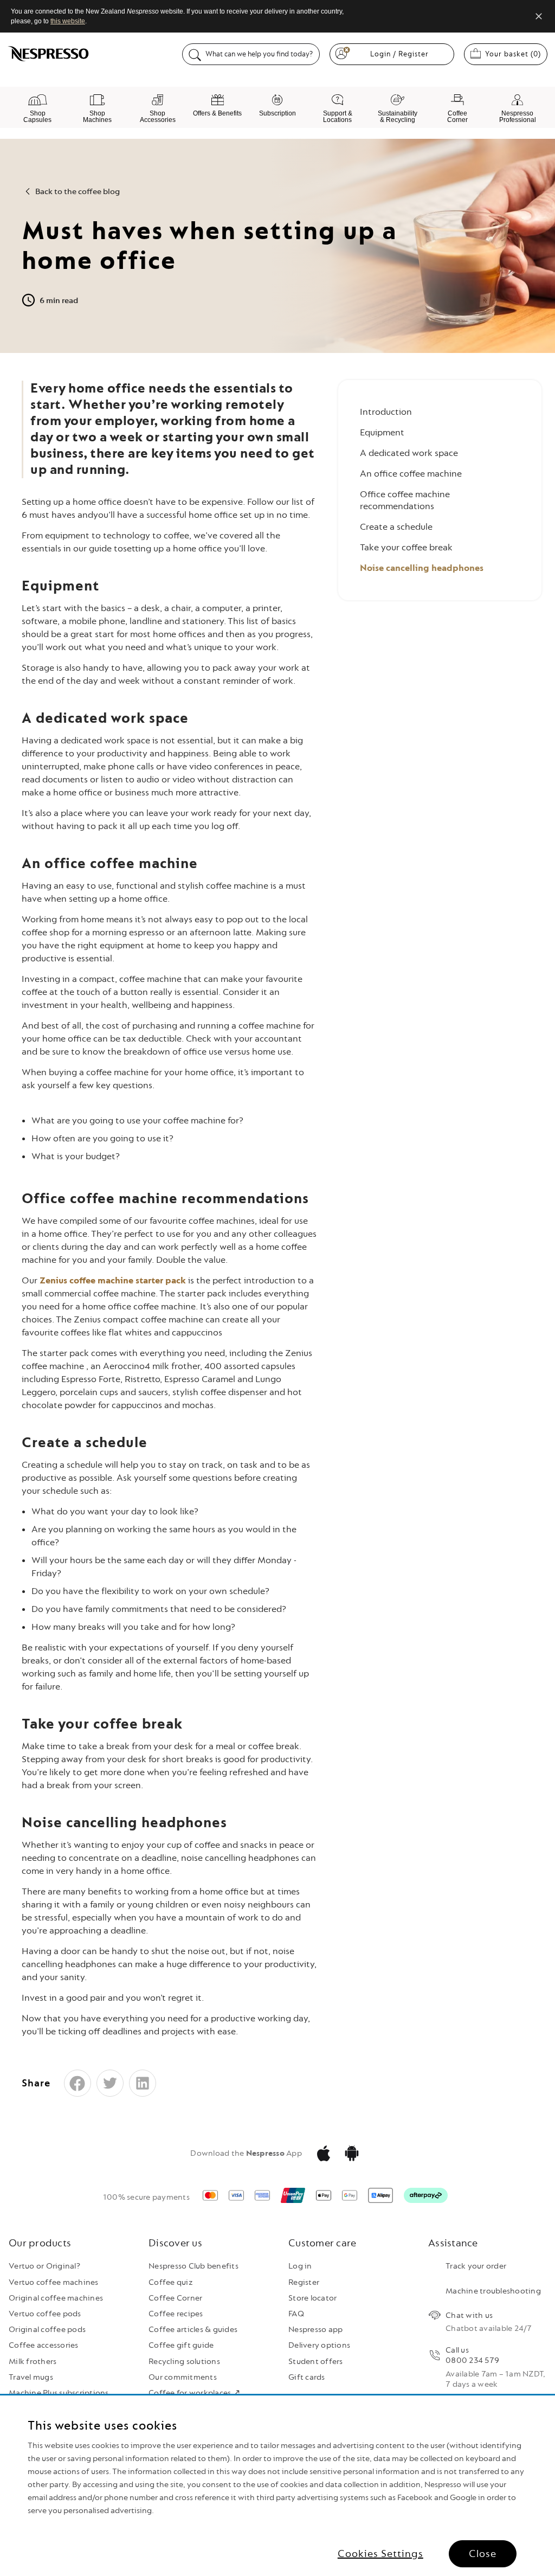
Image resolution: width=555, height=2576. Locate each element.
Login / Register (399, 54)
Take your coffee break (406, 547)
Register (304, 2282)
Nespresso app (315, 2330)
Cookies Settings (380, 2554)
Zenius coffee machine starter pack (113, 1280)
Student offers (316, 2362)
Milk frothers (33, 2362)
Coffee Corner (175, 2298)
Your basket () (516, 54)
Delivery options (319, 2345)
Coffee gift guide (181, 2345)
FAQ (296, 2314)
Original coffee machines (56, 2298)
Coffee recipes (176, 2314)
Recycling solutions (184, 2362)
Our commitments (183, 2377)
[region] (277, 2486)
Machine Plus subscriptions (59, 2393)
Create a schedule (396, 527)
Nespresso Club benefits (193, 2266)
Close (483, 2554)
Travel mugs (31, 2377)
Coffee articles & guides (193, 2330)
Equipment (382, 432)
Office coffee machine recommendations (405, 500)
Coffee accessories (44, 2345)
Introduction (386, 412)
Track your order (476, 2266)
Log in (300, 2266)
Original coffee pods (47, 2330)
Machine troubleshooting (493, 2291)
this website (68, 21)
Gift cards (307, 2377)
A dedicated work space (409, 453)
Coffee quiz (171, 2282)
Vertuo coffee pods (45, 2314)
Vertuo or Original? (44, 2266)
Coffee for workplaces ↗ (194, 2393)
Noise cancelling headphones (422, 568)
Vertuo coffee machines (54, 2282)
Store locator (312, 2298)
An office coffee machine (411, 474)
